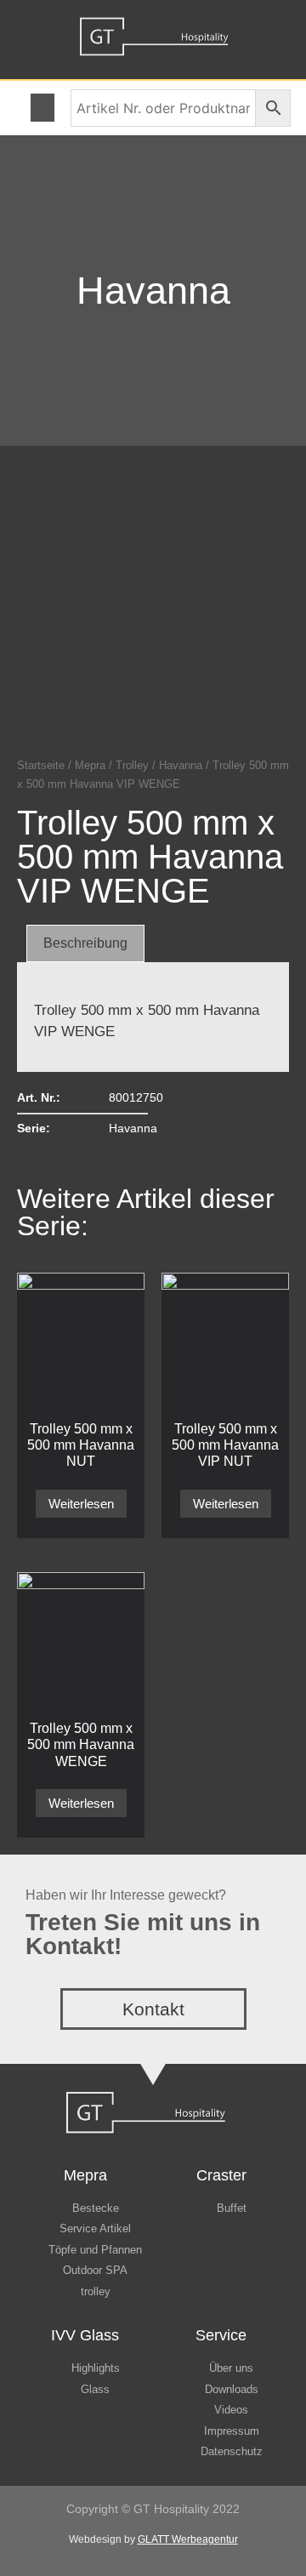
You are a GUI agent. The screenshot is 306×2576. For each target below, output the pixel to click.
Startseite (41, 765)
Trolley (132, 765)
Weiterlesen (81, 1504)
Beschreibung (85, 943)
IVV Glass (85, 2335)
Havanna (153, 291)
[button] (42, 108)
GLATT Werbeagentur (188, 2539)
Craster (221, 2175)
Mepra (90, 765)
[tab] (85, 943)
